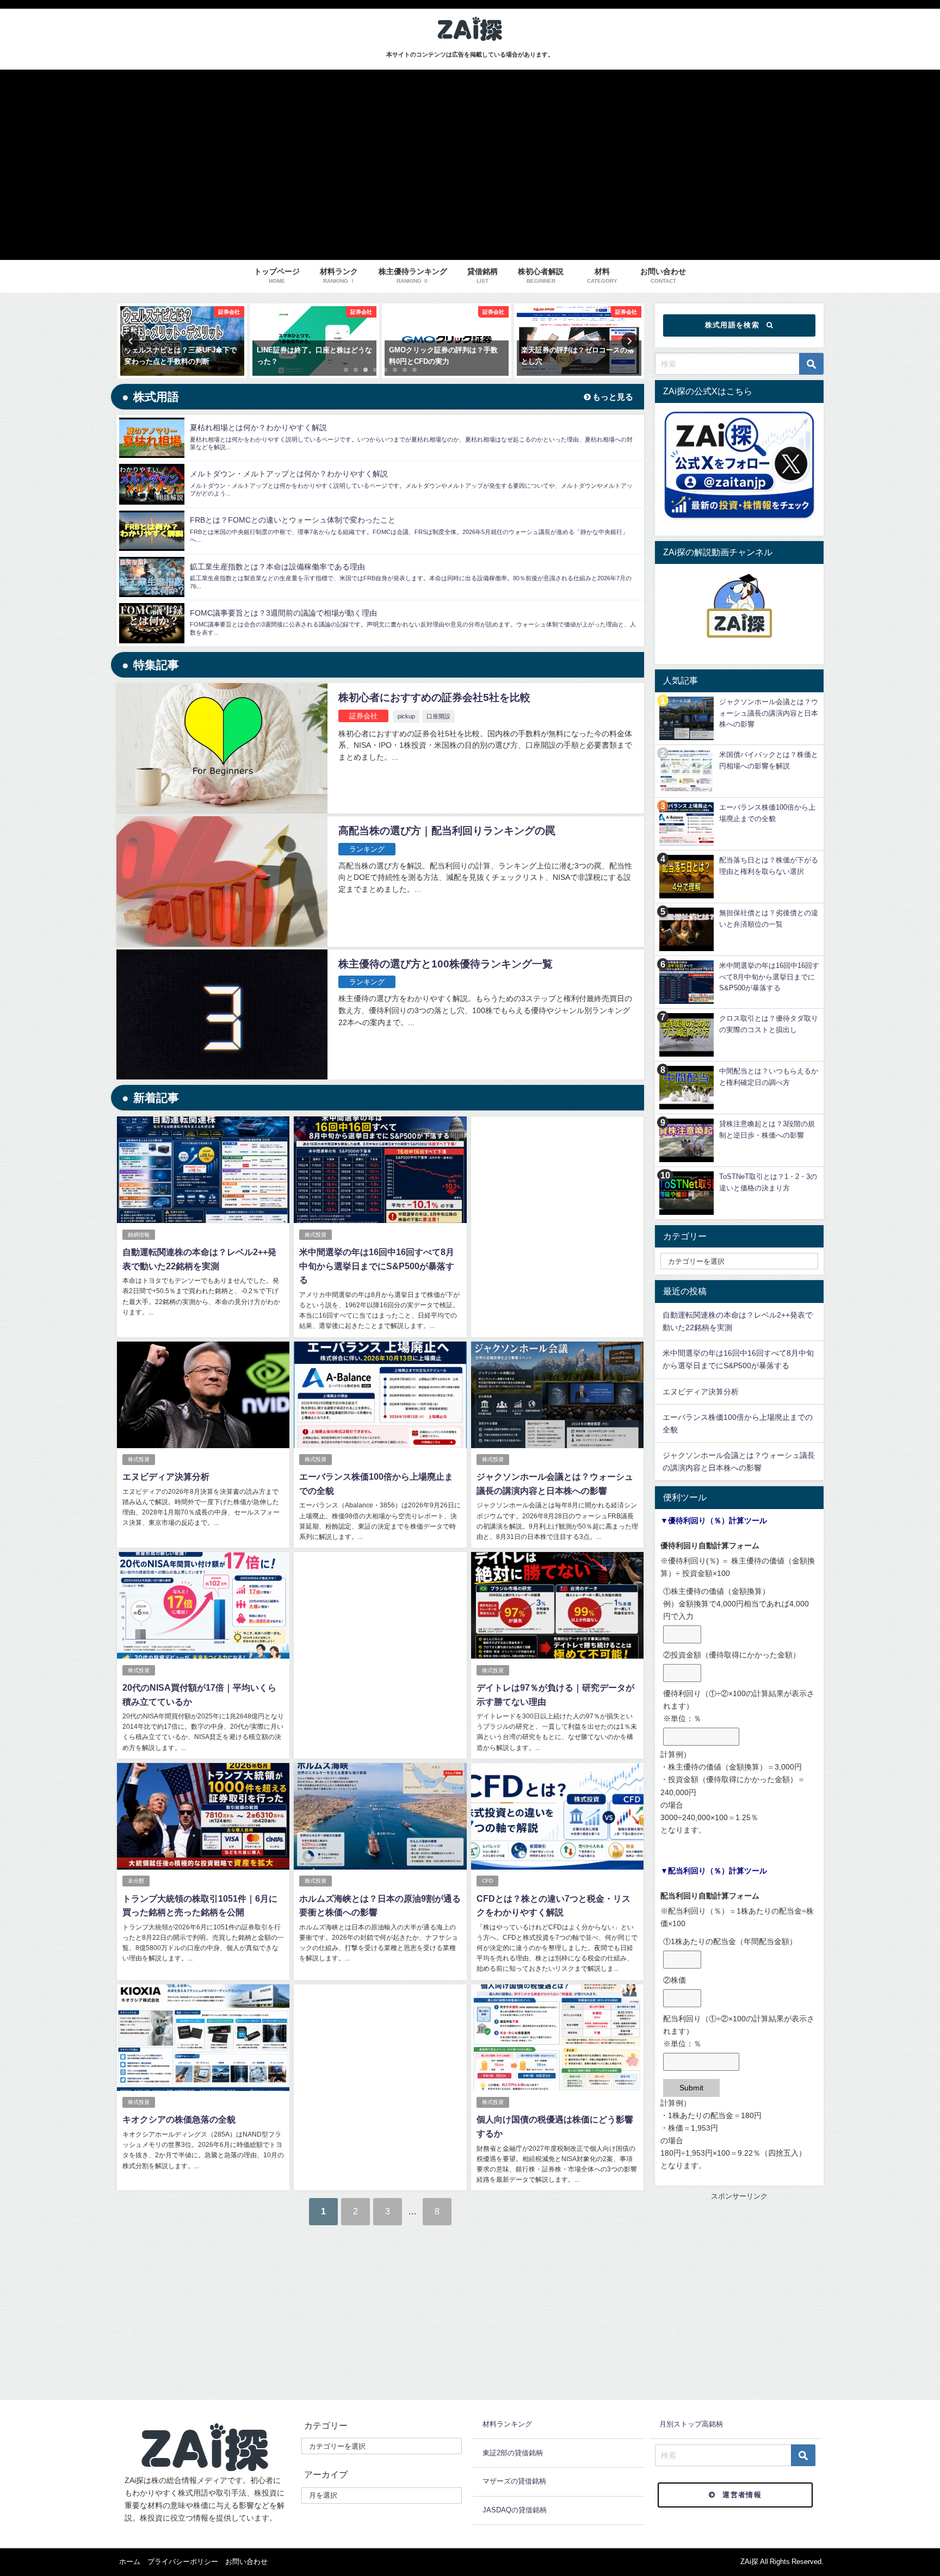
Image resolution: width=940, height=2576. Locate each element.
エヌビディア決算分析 (166, 1476)
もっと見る (612, 397)
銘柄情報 (139, 1235)
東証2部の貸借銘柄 (513, 2453)
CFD (487, 1881)
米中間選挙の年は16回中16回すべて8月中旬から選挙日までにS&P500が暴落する (377, 1266)
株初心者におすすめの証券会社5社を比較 (434, 697)
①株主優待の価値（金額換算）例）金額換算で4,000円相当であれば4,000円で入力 (736, 1604)
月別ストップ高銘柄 (691, 2424)
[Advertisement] (557, 1208)
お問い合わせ (246, 2562)
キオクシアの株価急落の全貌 (179, 2119)
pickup (406, 716)
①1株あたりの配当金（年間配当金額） (730, 1941)
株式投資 (316, 1235)
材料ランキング (507, 2424)
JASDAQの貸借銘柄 (515, 2510)
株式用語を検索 (732, 325)
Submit (691, 2088)
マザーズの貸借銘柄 (514, 2481)
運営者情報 (742, 2495)
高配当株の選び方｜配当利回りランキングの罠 (447, 831)
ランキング (367, 849)
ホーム (130, 2562)
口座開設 (438, 716)
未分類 (136, 1881)
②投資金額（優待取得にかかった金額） (732, 1655)
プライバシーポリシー (183, 2562)
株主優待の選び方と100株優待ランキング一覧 (446, 964)
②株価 (675, 1980)
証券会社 (363, 716)
